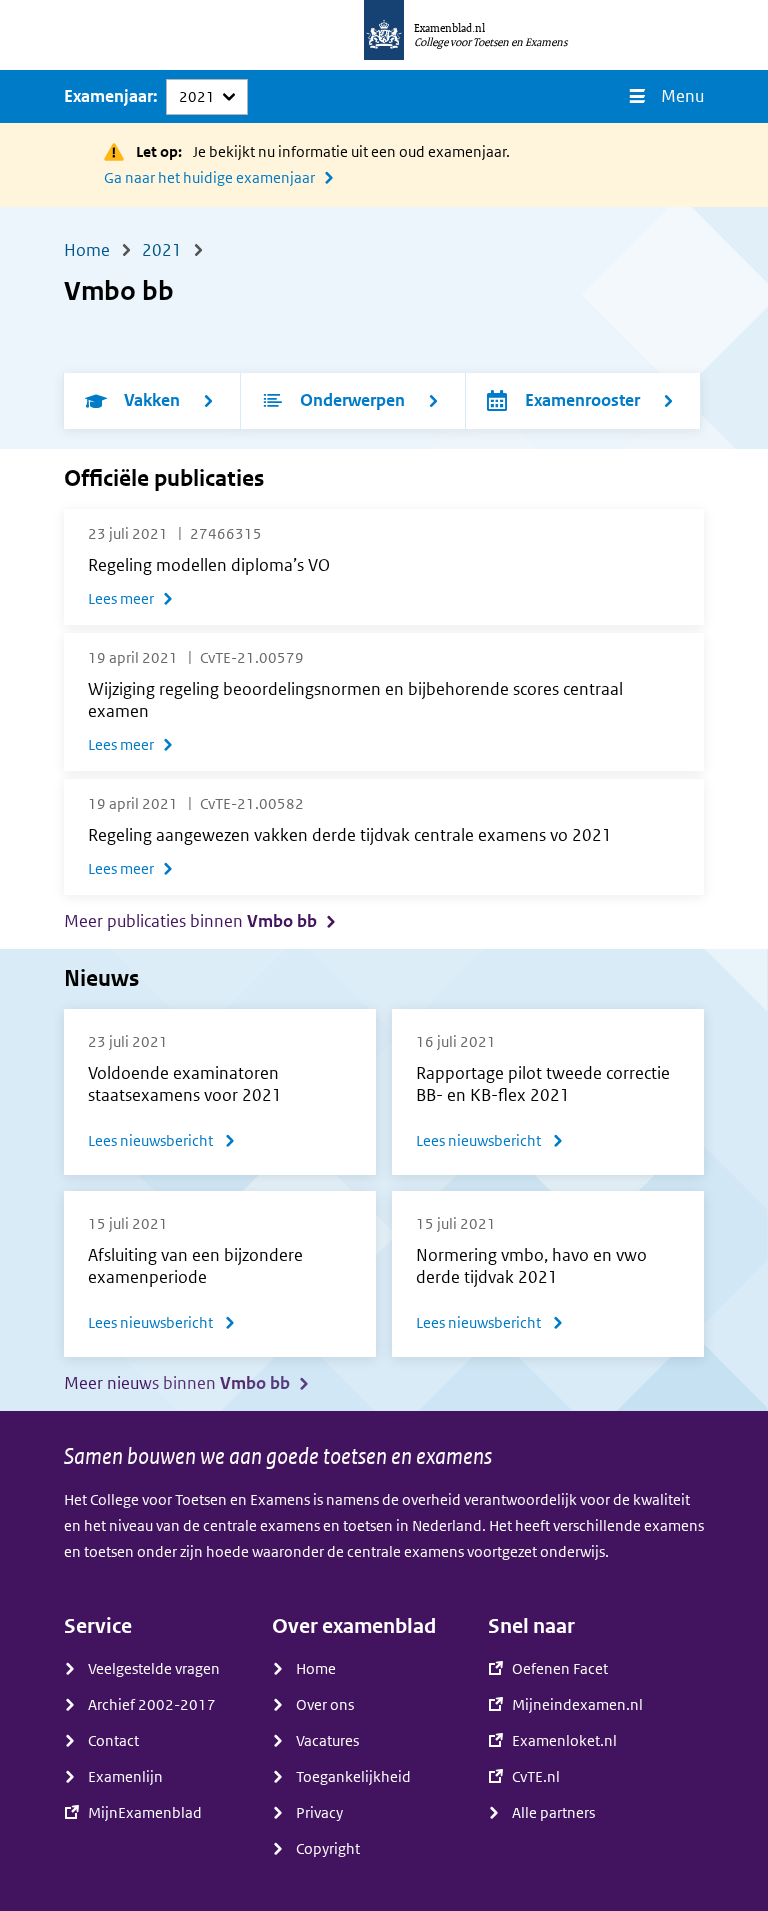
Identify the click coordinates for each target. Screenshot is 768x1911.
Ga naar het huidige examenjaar (209, 178)
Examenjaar (108, 96)
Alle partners (553, 1813)
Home (316, 1669)
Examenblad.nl (449, 28)
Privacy (319, 1813)
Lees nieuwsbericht (162, 1143)
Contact (113, 1741)
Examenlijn (125, 1777)
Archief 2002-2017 (152, 1705)
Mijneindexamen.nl (577, 1705)
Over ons (325, 1705)
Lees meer (121, 599)
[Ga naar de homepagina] (384, 35)
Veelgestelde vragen (154, 1669)
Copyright (328, 1849)
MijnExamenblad (145, 1813)
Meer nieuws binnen (177, 1383)
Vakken (152, 400)
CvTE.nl (536, 1777)
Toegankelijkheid (353, 1777)
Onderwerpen (352, 400)
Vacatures (327, 1741)
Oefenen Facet (560, 1669)
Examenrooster (582, 400)
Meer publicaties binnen (190, 921)
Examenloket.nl (564, 1741)
